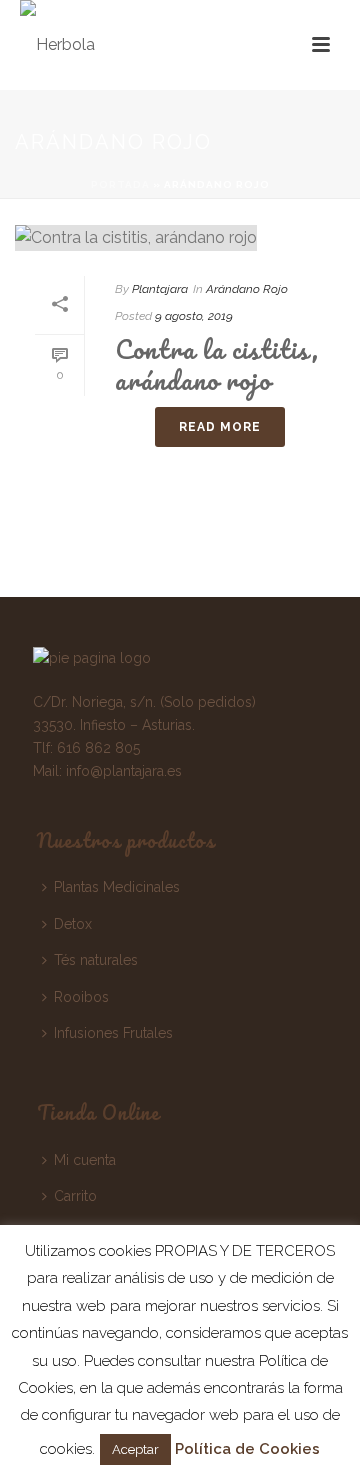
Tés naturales (96, 960)
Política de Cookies (247, 1449)
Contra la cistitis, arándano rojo (217, 364)
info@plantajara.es (124, 771)
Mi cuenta (85, 1160)
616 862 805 (98, 748)
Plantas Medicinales (117, 887)
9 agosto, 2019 (194, 316)
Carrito (75, 1196)
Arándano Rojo (247, 289)
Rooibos (81, 997)
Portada (120, 184)
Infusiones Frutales (113, 1033)
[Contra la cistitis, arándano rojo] (180, 237)
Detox (73, 924)
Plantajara (160, 289)
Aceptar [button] (135, 1449)
